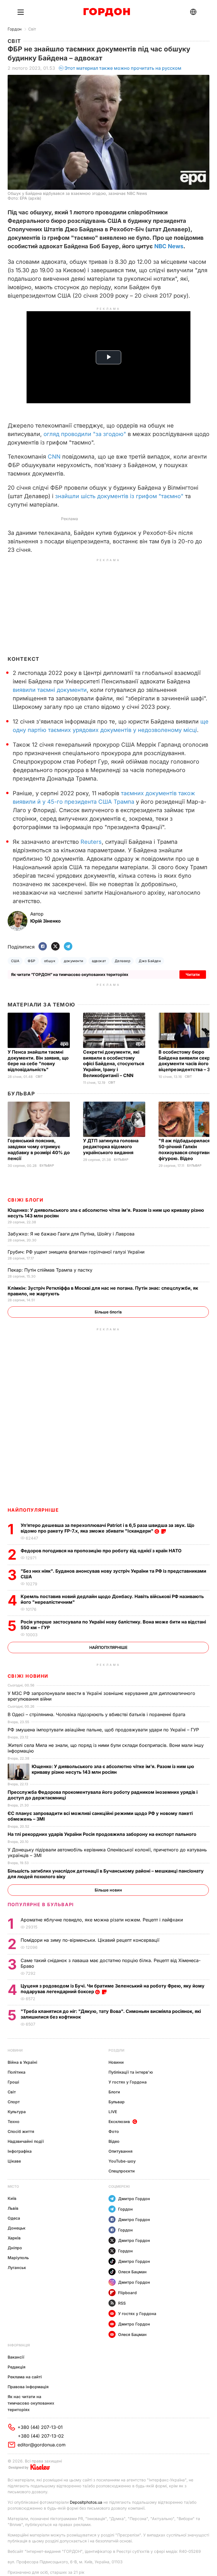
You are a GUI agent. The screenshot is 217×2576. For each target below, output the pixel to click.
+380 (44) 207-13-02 (41, 2436)
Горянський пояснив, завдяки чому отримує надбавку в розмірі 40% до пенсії (39, 1149)
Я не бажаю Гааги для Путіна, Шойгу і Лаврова (72, 1234)
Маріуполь (18, 2258)
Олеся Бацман (132, 2272)
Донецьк (17, 2228)
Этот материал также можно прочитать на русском (123, 68)
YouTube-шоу (122, 2161)
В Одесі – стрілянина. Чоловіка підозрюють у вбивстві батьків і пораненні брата (97, 1714)
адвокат (99, 961)
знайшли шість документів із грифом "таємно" (119, 496)
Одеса (14, 2218)
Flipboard (127, 2293)
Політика (17, 2072)
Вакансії (16, 2357)
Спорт (14, 2102)
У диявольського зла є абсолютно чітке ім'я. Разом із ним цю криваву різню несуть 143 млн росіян (113, 1769)
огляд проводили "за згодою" (85, 434)
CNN (54, 457)
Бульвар (21, 1094)
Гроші (13, 2082)
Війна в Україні (22, 2062)
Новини (15, 2050)
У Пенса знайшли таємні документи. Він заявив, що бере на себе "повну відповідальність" (38, 1061)
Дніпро (15, 2248)
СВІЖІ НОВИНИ (28, 1676)
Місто (13, 2186)
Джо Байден (150, 961)
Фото (114, 2131)
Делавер (122, 961)
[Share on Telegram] (68, 947)
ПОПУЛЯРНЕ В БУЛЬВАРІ (41, 1904)
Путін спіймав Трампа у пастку (51, 1270)
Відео (114, 2141)
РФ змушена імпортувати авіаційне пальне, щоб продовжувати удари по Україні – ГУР (104, 1730)
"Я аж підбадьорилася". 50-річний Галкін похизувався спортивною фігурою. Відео (188, 1149)
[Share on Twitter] (55, 947)
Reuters (91, 842)
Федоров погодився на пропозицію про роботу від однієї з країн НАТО (102, 1551)
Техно (14, 2121)
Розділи (116, 2050)
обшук (50, 961)
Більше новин (108, 1890)
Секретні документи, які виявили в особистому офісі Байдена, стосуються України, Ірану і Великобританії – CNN (114, 1064)
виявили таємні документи (50, 690)
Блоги (114, 2092)
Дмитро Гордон (134, 2199)
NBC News (169, 246)
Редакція (17, 2367)
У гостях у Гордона (128, 2082)
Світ (32, 29)
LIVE (113, 2112)
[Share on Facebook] (43, 947)
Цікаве (14, 2161)
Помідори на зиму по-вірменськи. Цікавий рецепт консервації (91, 1940)
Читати (193, 974)
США (15, 961)
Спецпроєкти (122, 2171)
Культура (17, 2112)
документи (73, 961)
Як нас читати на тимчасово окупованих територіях (31, 2403)
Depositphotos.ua (86, 2502)
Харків (14, 2238)
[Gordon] (107, 12)
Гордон (15, 29)
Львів (13, 2208)
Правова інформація (28, 2387)
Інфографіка (20, 2151)
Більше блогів (108, 1312)
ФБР (32, 961)
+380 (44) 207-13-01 (40, 2427)
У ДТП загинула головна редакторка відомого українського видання (111, 1147)
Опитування (121, 2151)
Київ (12, 2198)
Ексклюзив (119, 2121)
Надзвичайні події (26, 2141)
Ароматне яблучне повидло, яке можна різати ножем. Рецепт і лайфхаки (102, 1920)
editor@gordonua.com (42, 2445)
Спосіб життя (21, 2131)
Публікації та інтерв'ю (131, 2072)
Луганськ (17, 2267)
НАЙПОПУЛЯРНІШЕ (33, 1510)
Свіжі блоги (26, 1200)
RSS (122, 2303)
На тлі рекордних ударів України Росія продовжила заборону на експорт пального (103, 1834)
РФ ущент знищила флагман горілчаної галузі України (77, 1252)
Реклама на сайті (25, 2377)
